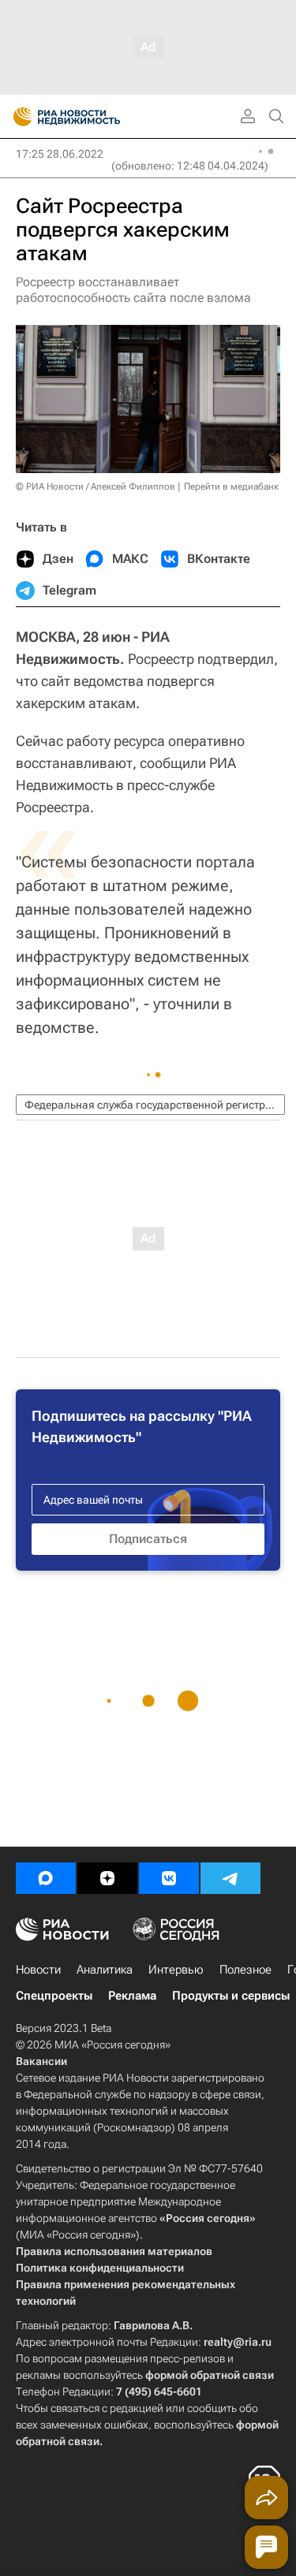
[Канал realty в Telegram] (230, 1878)
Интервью (176, 1970)
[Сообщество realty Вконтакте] (169, 1878)
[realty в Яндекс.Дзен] (107, 1878)
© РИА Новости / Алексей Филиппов (96, 486)
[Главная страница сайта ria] (18, 117)
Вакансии (41, 2061)
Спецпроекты (54, 1996)
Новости (38, 1970)
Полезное (245, 1970)
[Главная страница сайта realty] (95, 117)
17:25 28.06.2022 (60, 154)
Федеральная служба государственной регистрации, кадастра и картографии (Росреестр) (155, 1105)
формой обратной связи (210, 2375)
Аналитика (105, 1970)
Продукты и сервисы (231, 1996)
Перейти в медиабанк (231, 486)
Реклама (132, 1996)
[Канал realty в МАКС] (46, 1878)
